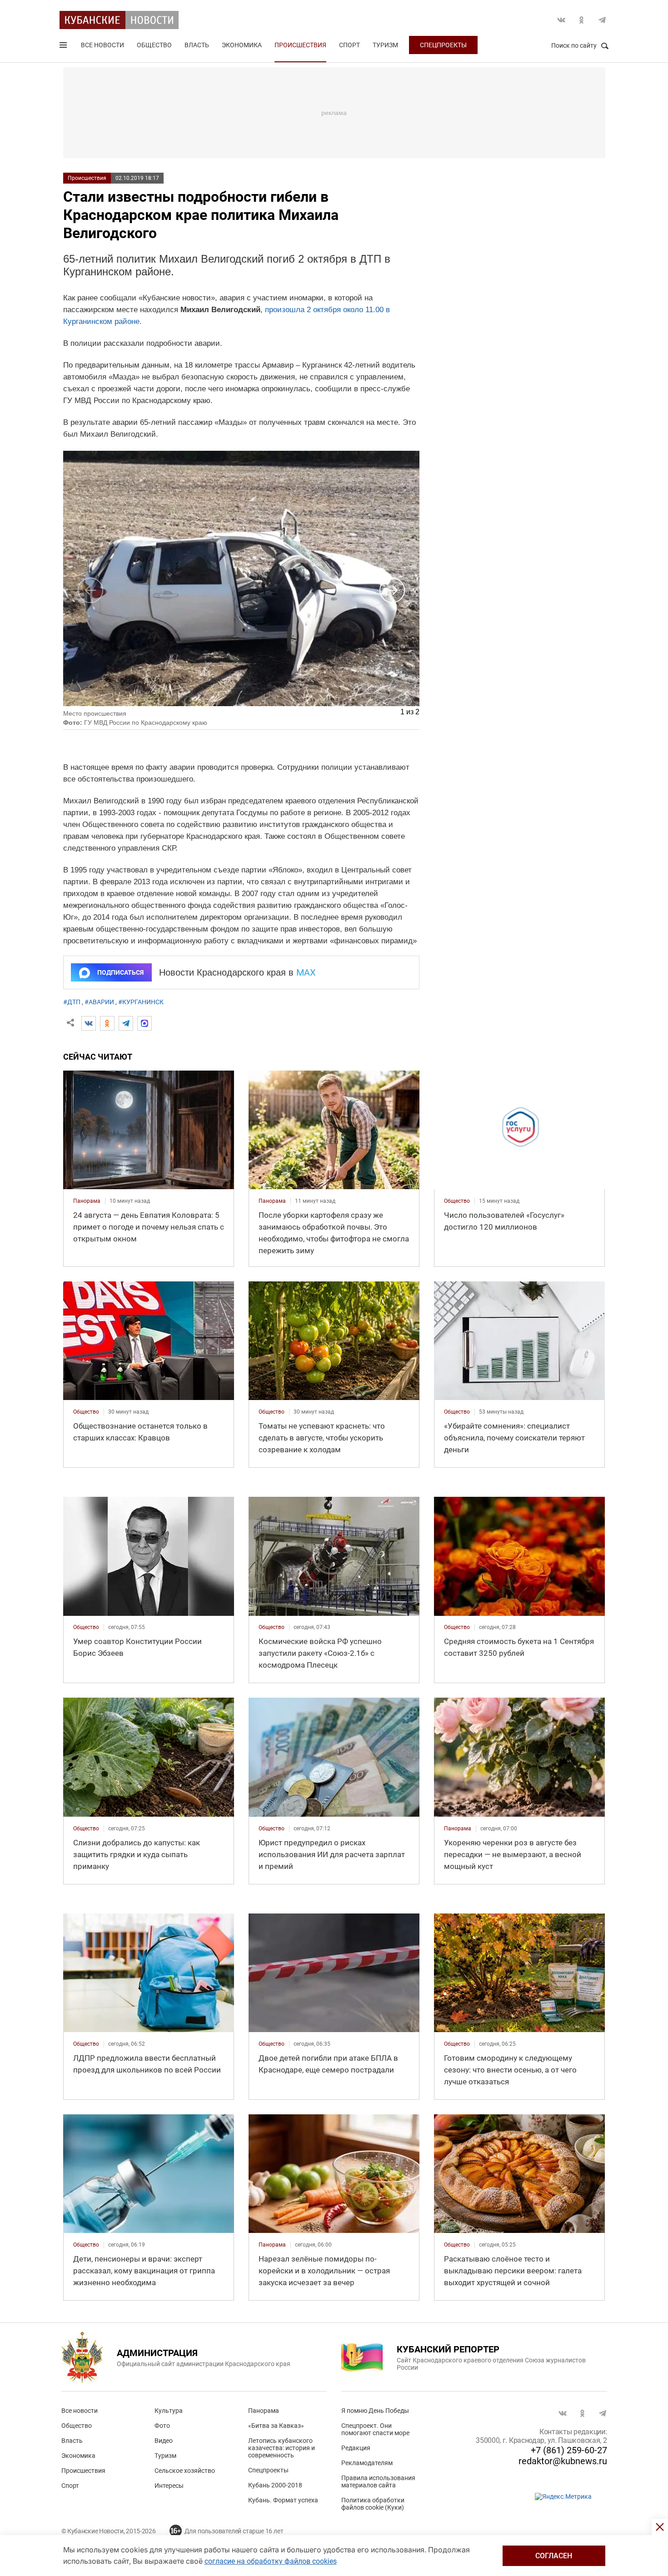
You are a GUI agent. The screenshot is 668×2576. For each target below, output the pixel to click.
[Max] (145, 1023)
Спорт (349, 45)
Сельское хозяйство (185, 2471)
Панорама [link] (87, 1201)
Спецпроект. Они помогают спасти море (375, 2429)
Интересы (169, 2486)
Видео (164, 2441)
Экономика (242, 45)
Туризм (385, 45)
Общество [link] (457, 1201)
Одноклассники (582, 20)
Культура (169, 2411)
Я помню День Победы (375, 2411)
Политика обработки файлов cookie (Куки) (373, 2504)
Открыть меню (64, 47)
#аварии (99, 1002)
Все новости (102, 45)
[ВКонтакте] (89, 1023)
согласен (554, 2556)
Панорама (264, 2411)
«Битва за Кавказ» (276, 2426)
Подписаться (120, 972)
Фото (162, 2426)
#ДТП (72, 1002)
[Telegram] (126, 1023)
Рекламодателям (367, 2463)
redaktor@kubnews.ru (563, 2461)
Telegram (602, 20)
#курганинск (141, 1002)
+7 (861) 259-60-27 (569, 2450)
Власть (197, 45)
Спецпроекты (443, 45)
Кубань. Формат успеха (283, 2500)
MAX (306, 972)
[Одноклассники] (107, 1023)
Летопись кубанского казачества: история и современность (282, 2448)
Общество (154, 45)
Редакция (356, 2448)
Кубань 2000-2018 (275, 2485)
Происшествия (300, 45)
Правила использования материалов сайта (378, 2481)
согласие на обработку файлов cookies (271, 2561)
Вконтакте (561, 20)
